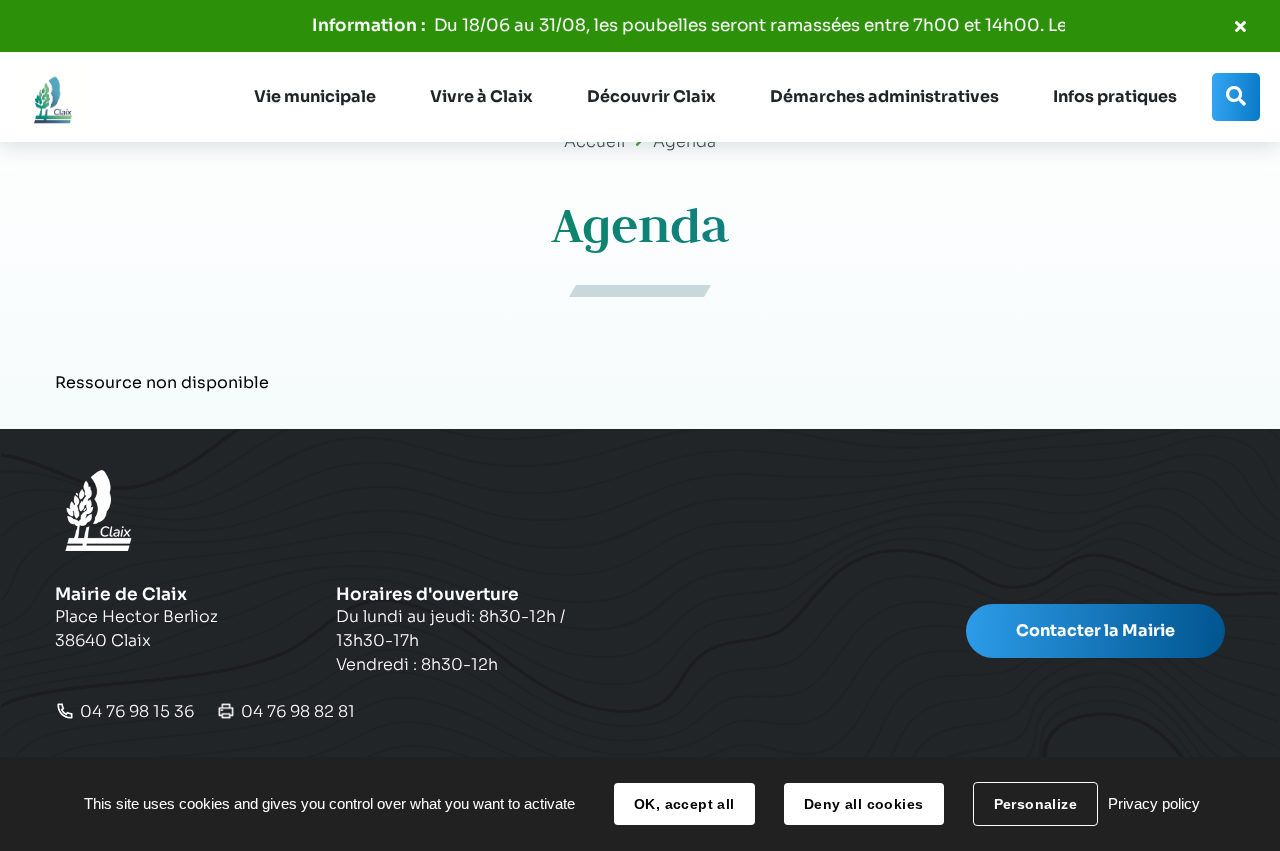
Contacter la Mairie (1095, 630)
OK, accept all (684, 804)
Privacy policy (1154, 803)
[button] (315, 97)
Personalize (1036, 804)
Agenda (684, 141)
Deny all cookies (864, 804)
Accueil (594, 141)
